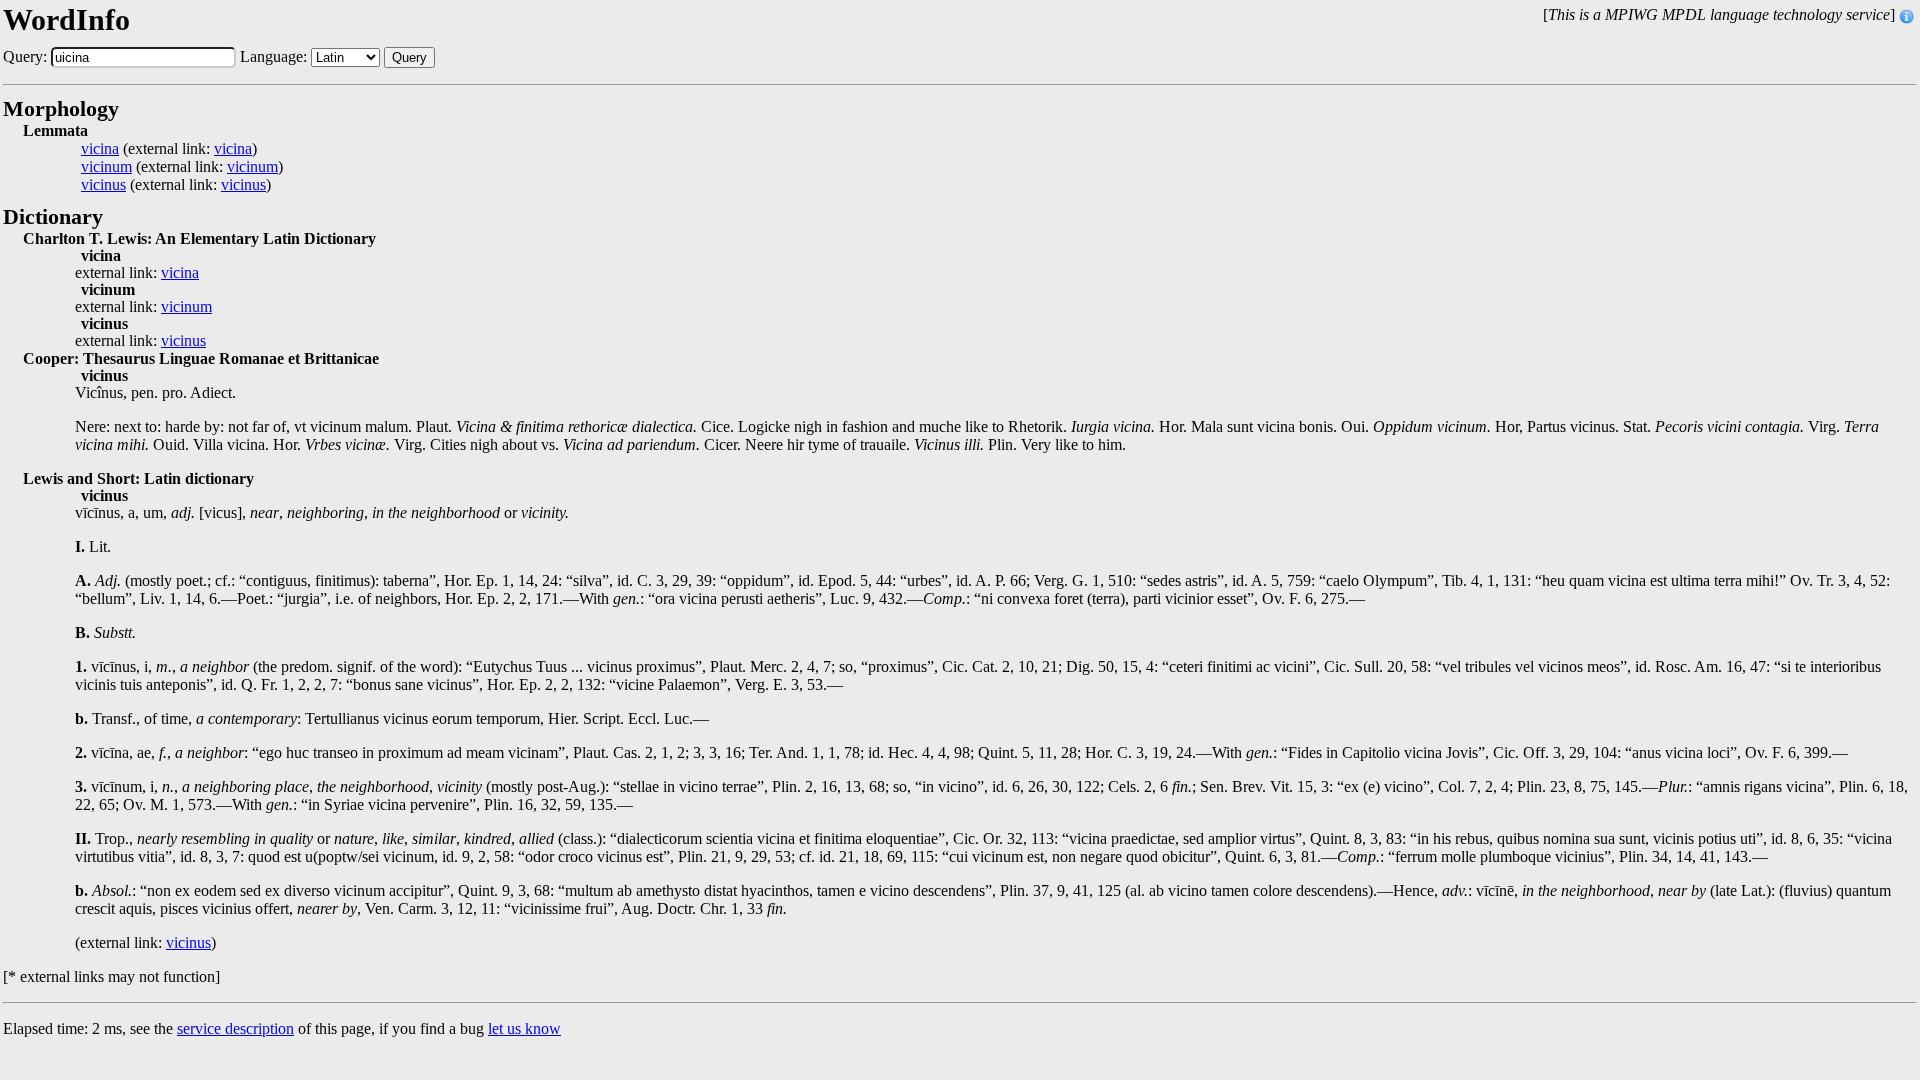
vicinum (106, 167)
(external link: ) (169, 149)
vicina (100, 149)
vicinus (103, 185)
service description (235, 1028)
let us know (524, 1028)
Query (409, 57)
